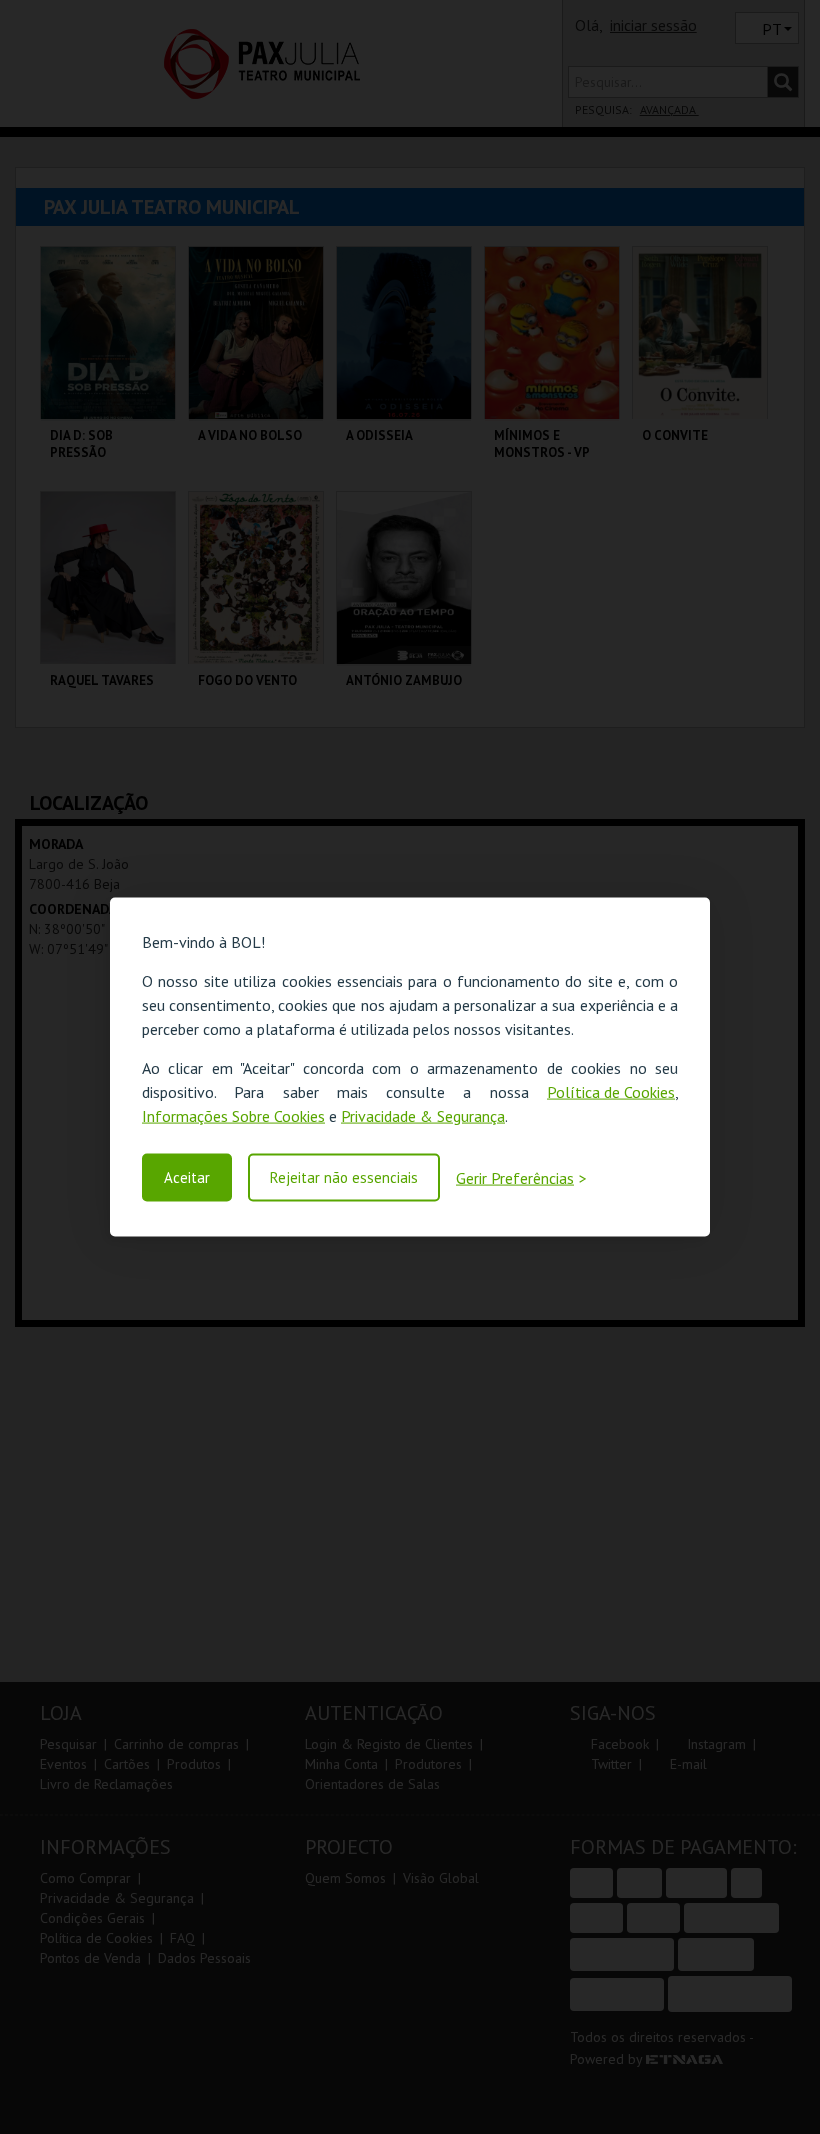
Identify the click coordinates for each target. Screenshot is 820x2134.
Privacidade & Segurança (423, 1116)
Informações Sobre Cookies (233, 1116)
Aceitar (187, 1177)
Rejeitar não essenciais (344, 1177)
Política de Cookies (611, 1092)
